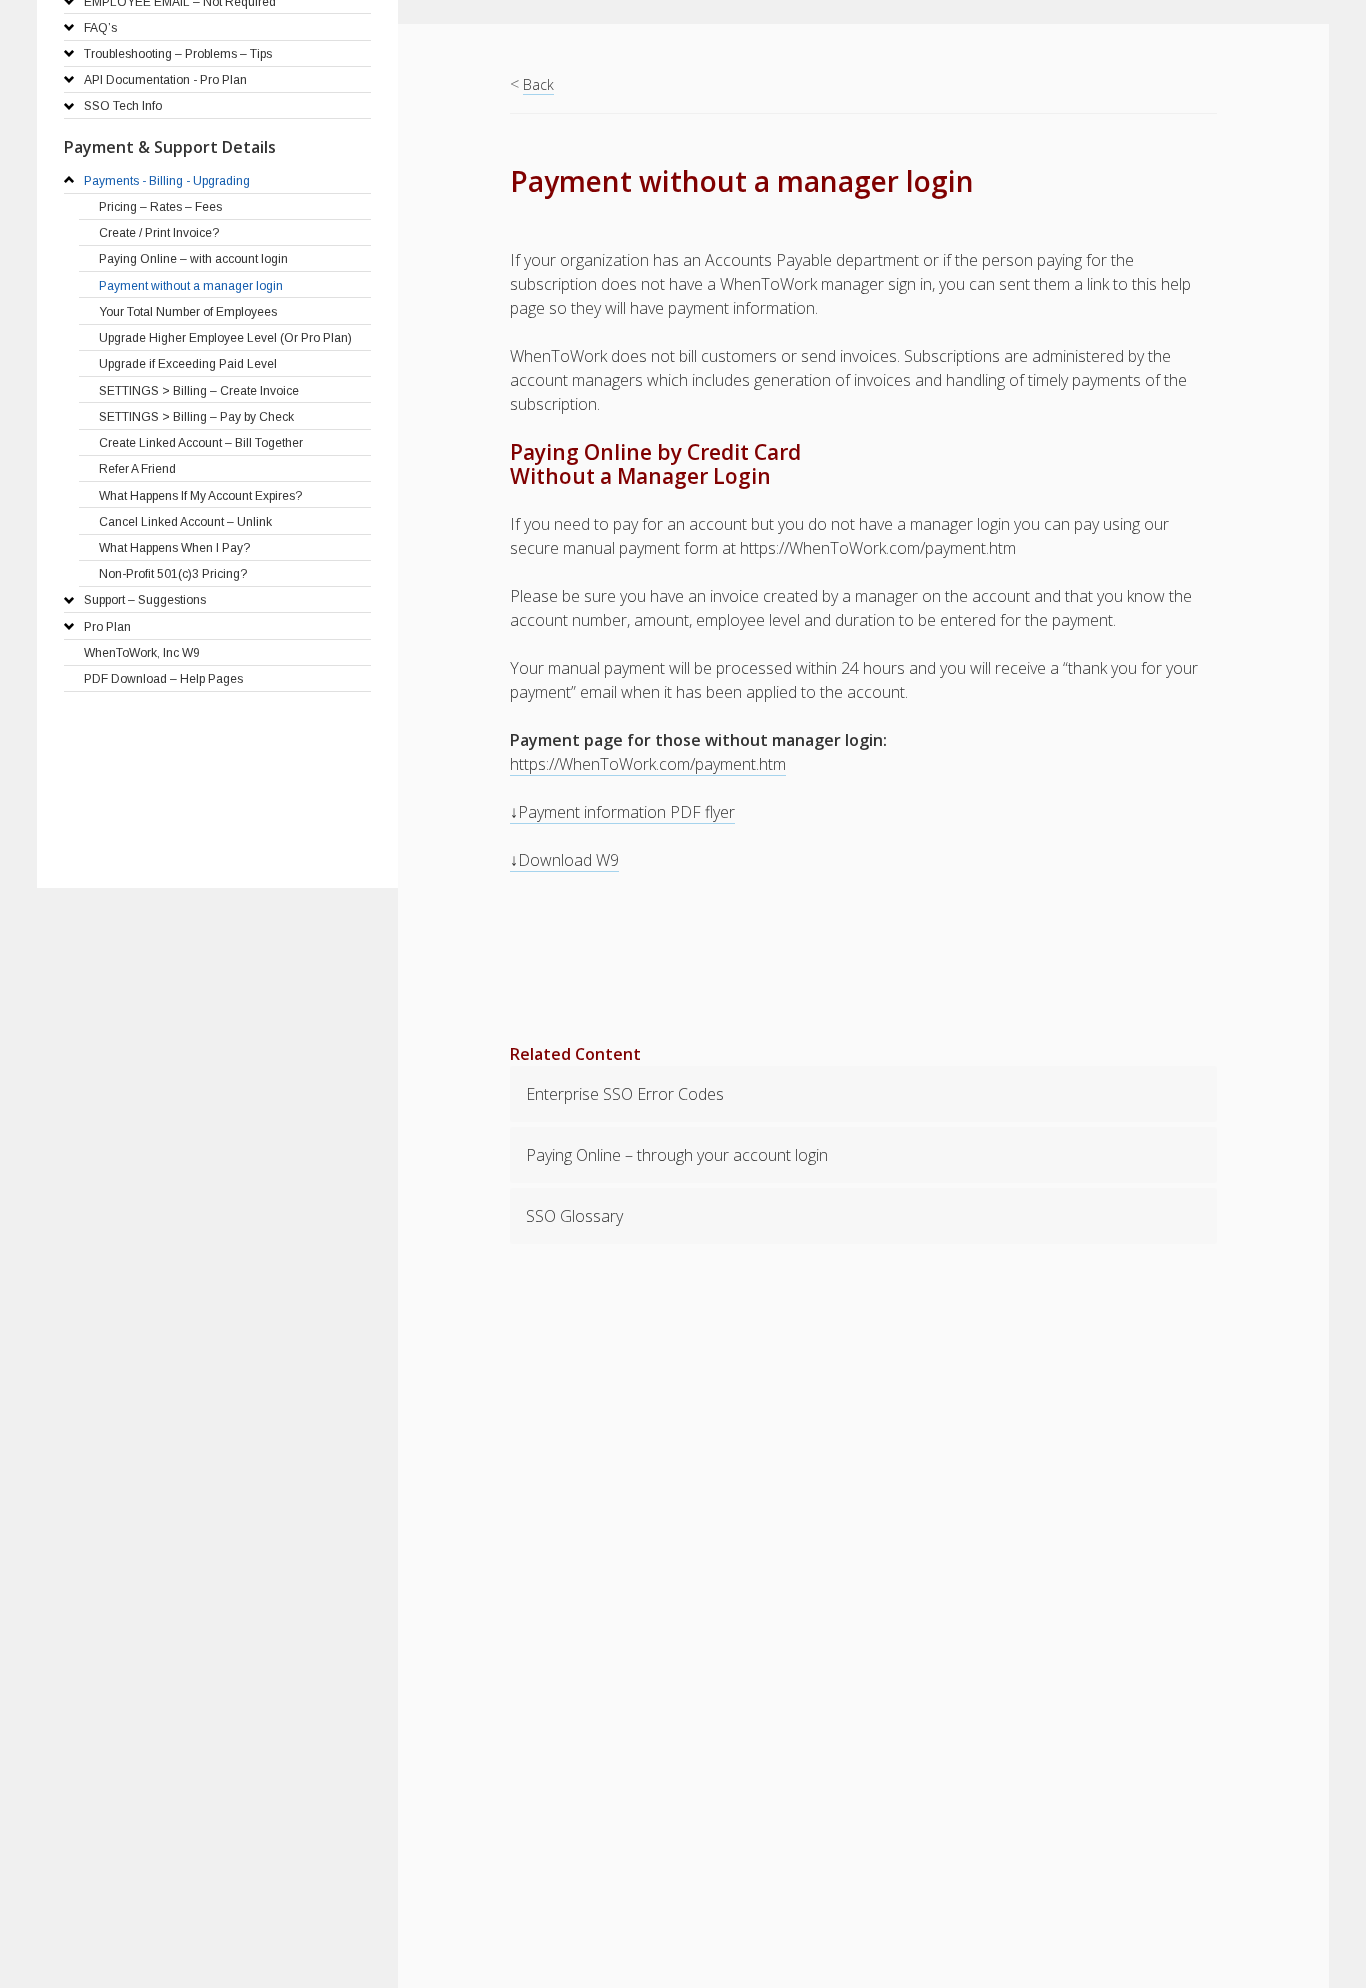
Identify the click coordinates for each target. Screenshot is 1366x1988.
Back (538, 84)
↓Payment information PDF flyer (622, 812)
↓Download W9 (564, 860)
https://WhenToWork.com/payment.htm (648, 764)
